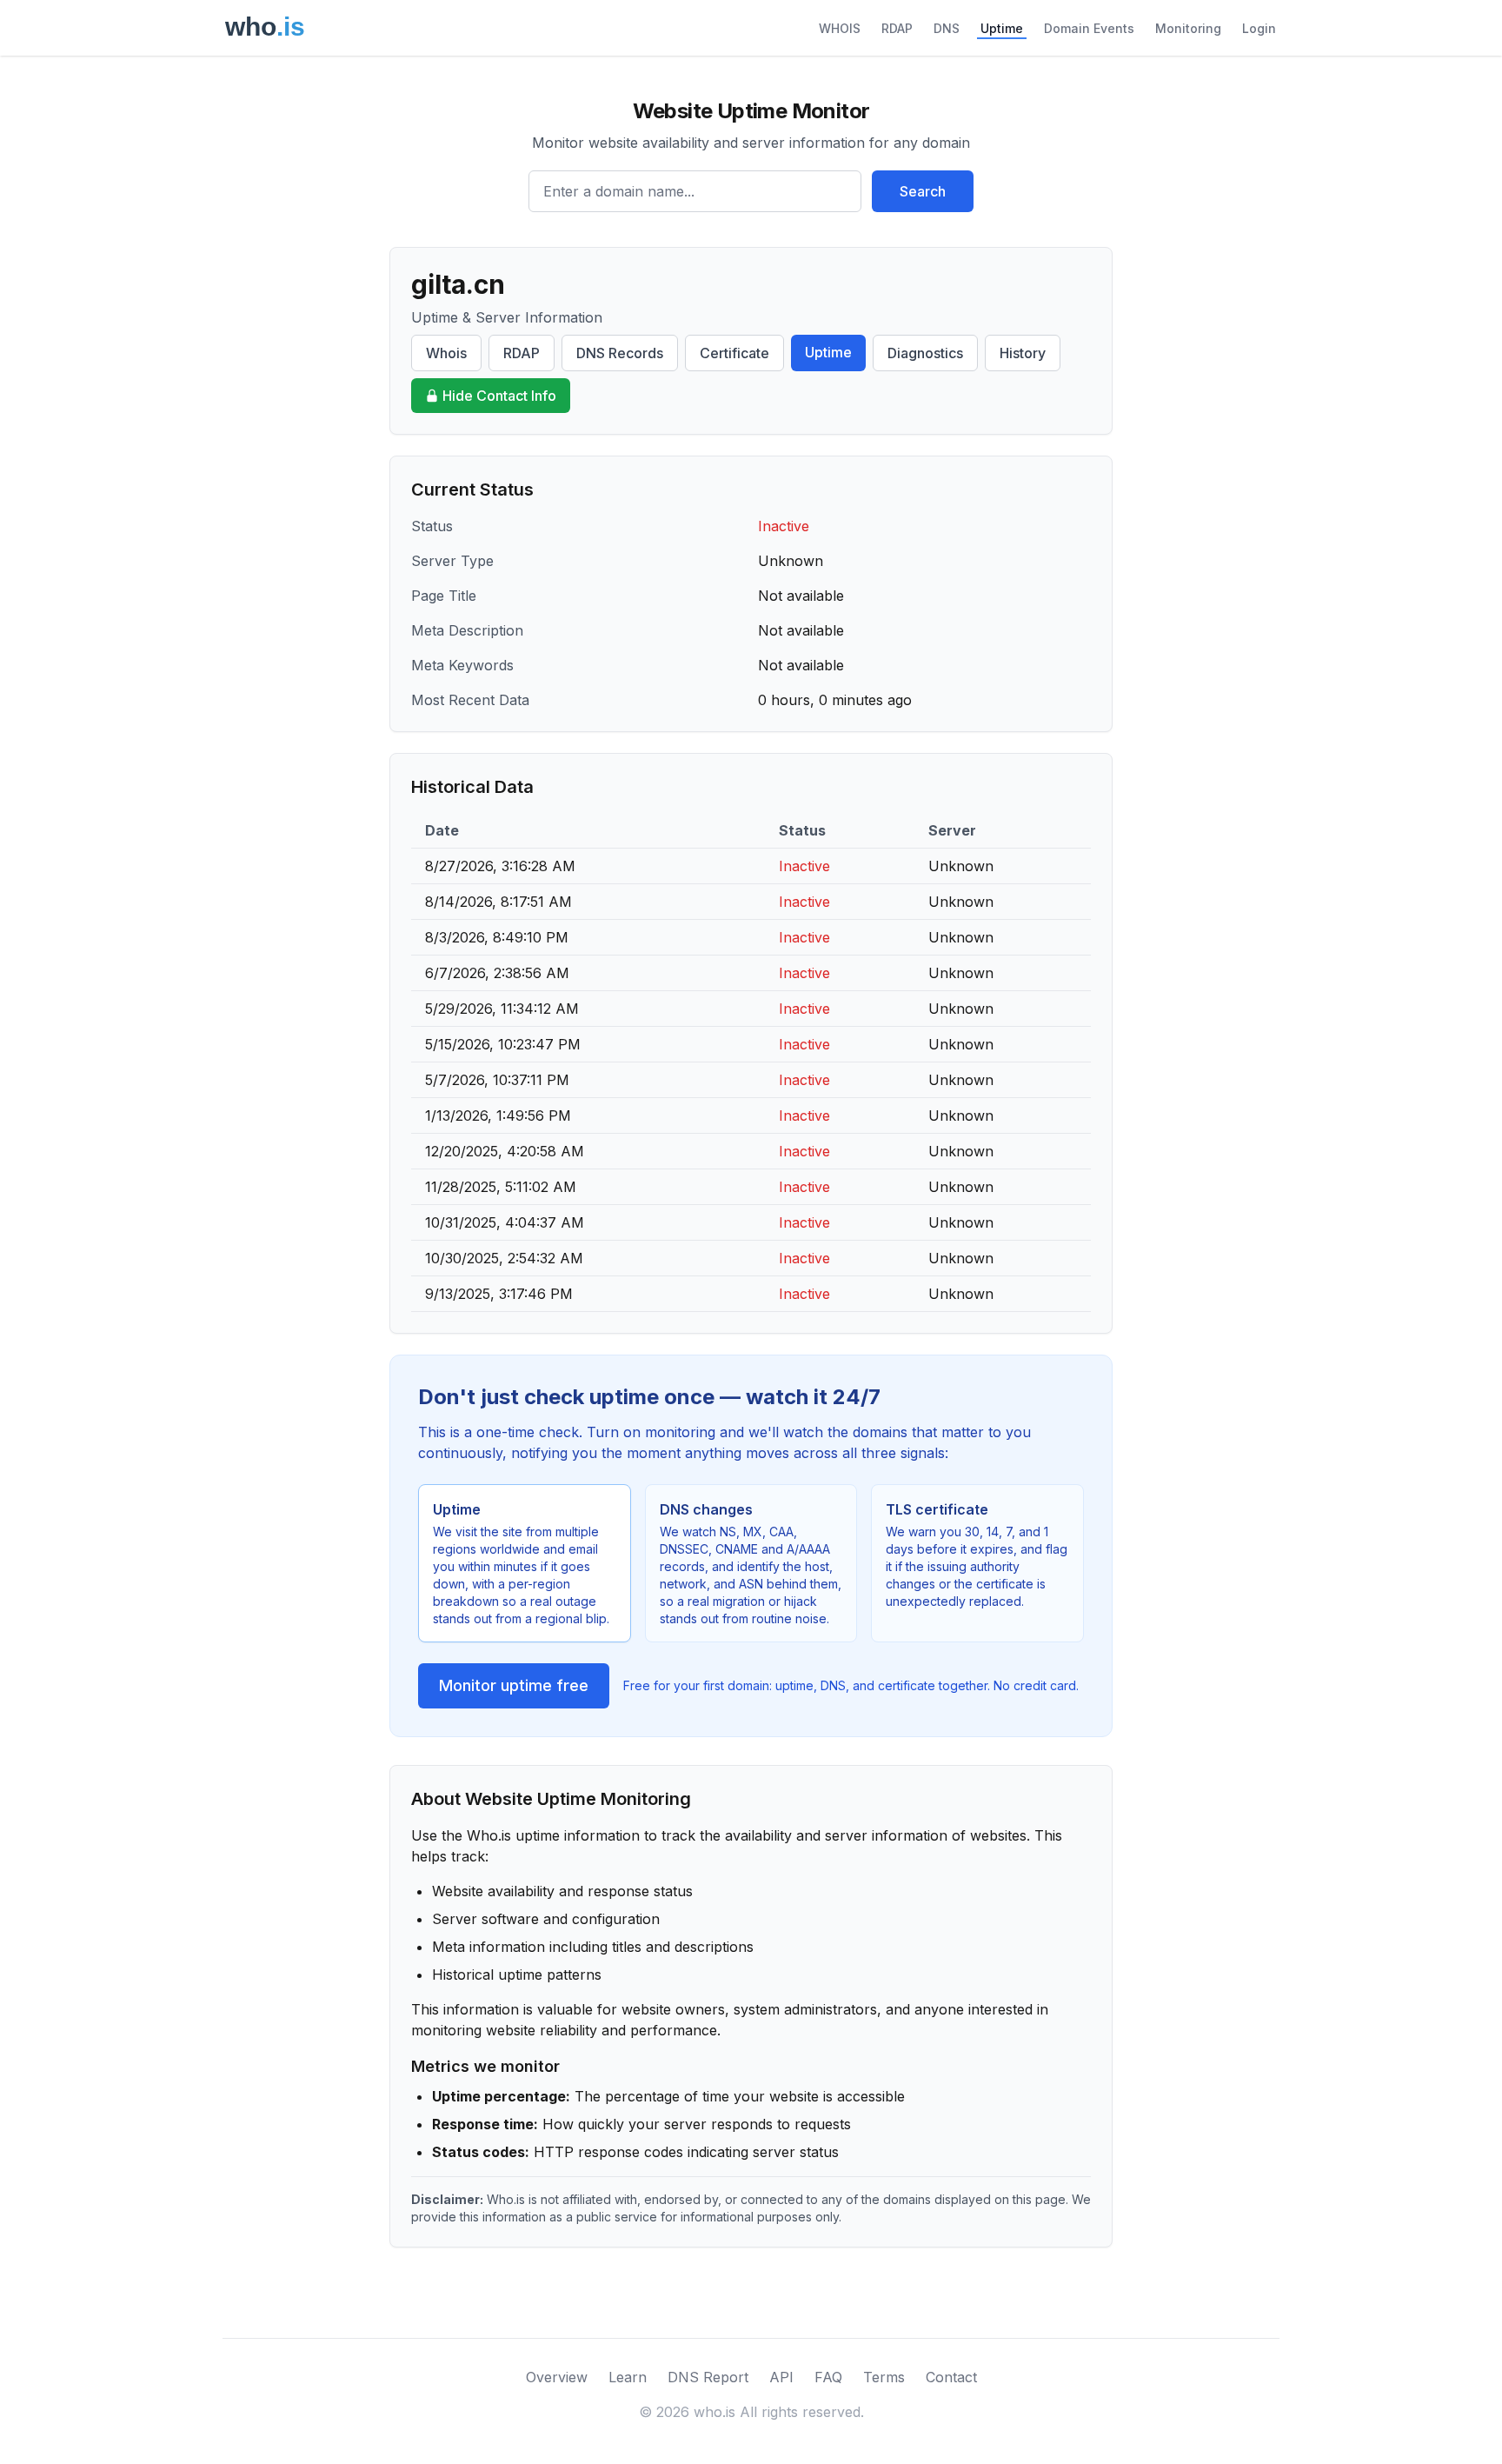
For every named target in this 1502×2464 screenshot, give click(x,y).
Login (1259, 28)
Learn (628, 2377)
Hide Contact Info (499, 396)
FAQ (828, 2377)
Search (923, 191)
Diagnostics (925, 353)
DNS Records (620, 353)
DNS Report (708, 2377)
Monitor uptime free (514, 1685)
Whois (446, 353)
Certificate (734, 353)
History (1023, 353)
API (781, 2377)
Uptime (1002, 28)
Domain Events (1089, 28)
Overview (557, 2377)
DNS (947, 28)
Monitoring (1188, 28)
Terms (884, 2377)
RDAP (897, 28)
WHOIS (840, 28)
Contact (951, 2377)
